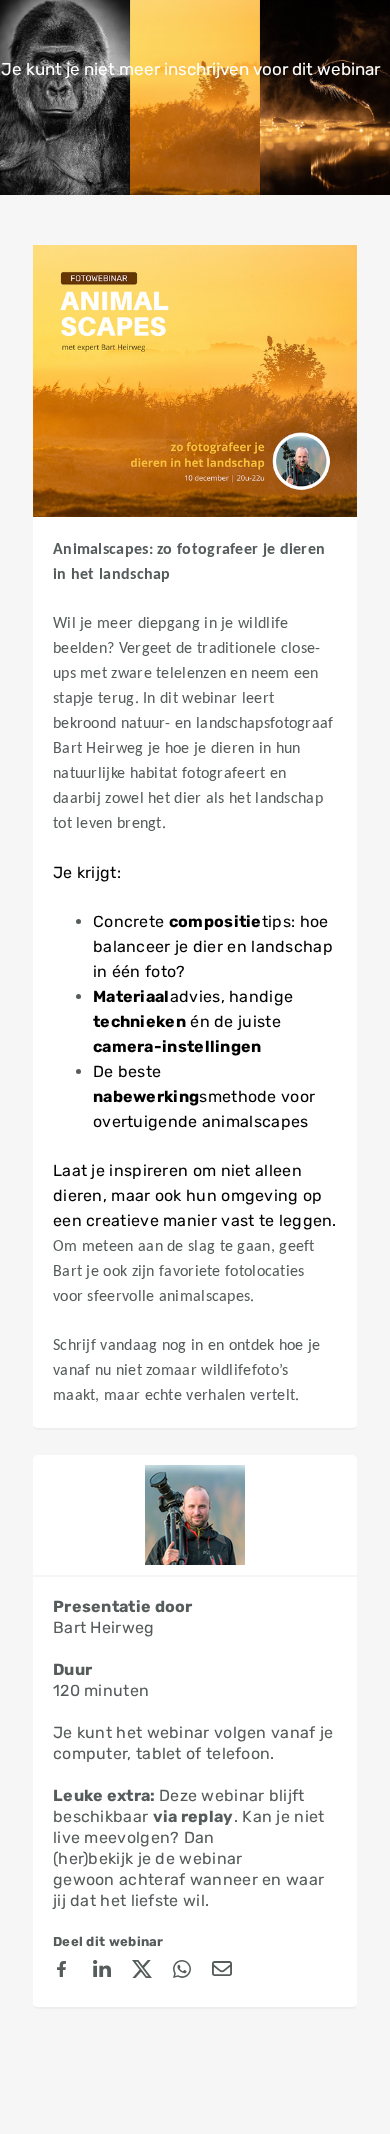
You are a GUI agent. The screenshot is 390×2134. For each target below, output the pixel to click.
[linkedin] (102, 1972)
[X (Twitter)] (142, 1972)
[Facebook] (62, 1972)
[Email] (222, 1972)
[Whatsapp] (182, 1972)
